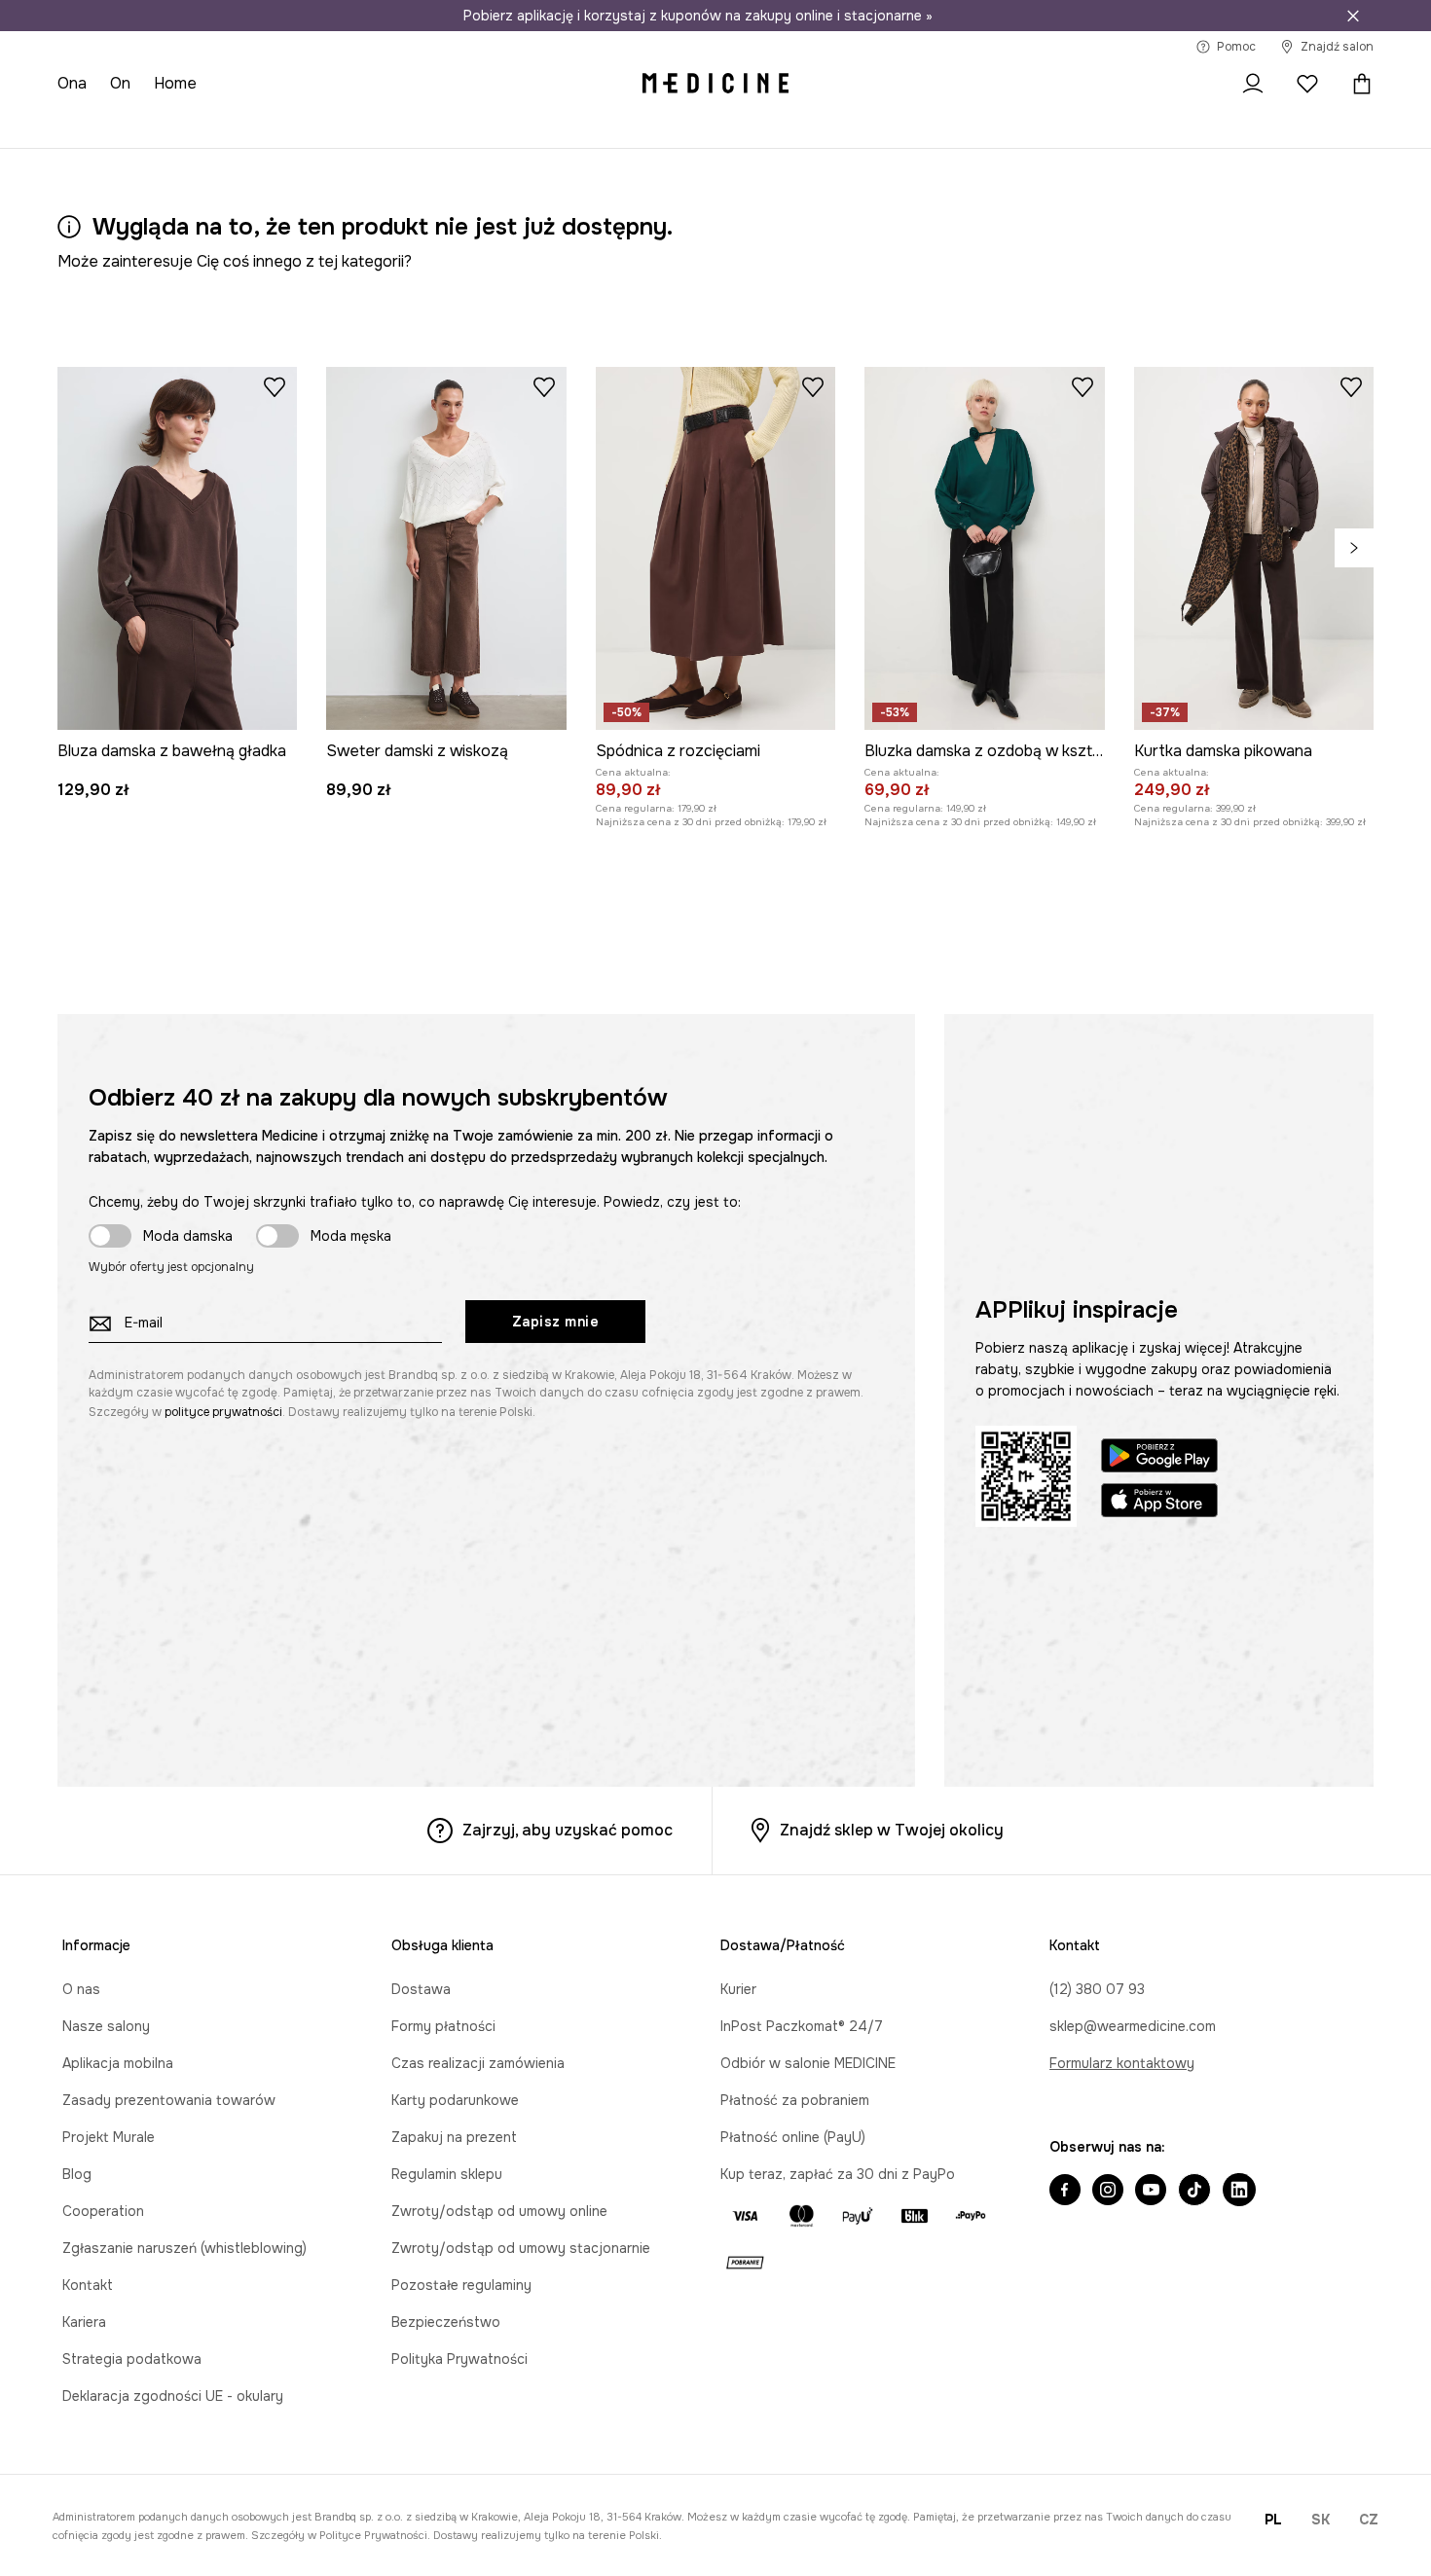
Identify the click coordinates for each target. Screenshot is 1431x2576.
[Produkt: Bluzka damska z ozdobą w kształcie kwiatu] (984, 548)
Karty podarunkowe (455, 2100)
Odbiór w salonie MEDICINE (808, 2063)
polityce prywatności (223, 1412)
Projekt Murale (109, 2137)
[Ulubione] (1307, 84)
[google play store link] (1159, 1458)
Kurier (738, 1989)
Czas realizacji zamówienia (478, 2063)
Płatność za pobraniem (795, 2100)
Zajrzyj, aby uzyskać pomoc (568, 1830)
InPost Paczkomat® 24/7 (802, 2026)
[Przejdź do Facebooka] (1065, 2192)
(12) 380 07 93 (1097, 1989)
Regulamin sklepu (447, 2174)
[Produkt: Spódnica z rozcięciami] (715, 548)
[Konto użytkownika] (1253, 84)
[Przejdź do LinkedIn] (1239, 2192)
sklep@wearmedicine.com (1133, 2026)
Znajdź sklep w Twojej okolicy (892, 1830)
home (175, 83)
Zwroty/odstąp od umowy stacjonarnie (521, 2248)
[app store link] (1159, 1503)
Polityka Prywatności (459, 2359)
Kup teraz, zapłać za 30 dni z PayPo (838, 2174)
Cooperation (103, 2211)
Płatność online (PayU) (793, 2137)
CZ (1369, 2520)
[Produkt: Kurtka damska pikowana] (1254, 548)
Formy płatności (443, 2026)
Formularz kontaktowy (1122, 2063)
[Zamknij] (1353, 16)
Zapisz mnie (556, 1322)
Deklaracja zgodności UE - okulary (173, 2396)
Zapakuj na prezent (454, 2137)
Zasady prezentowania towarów (169, 2100)
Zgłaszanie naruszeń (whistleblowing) (184, 2248)
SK (1321, 2520)
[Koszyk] (1357, 84)
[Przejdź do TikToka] (1194, 2192)
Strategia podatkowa (132, 2359)
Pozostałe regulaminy (461, 2285)
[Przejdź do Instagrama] (1108, 2192)
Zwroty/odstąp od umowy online (499, 2211)
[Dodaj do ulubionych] (275, 386)
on (120, 83)
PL (1273, 2520)
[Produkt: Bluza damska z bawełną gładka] (177, 548)
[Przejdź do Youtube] (1151, 2192)
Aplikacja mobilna (118, 2063)
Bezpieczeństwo (446, 2322)
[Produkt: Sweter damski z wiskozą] (446, 548)
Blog (77, 2174)
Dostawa (421, 1989)
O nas (81, 1989)
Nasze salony (106, 2026)
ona (72, 83)
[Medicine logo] (715, 84)
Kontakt (88, 2285)
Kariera (84, 2322)
